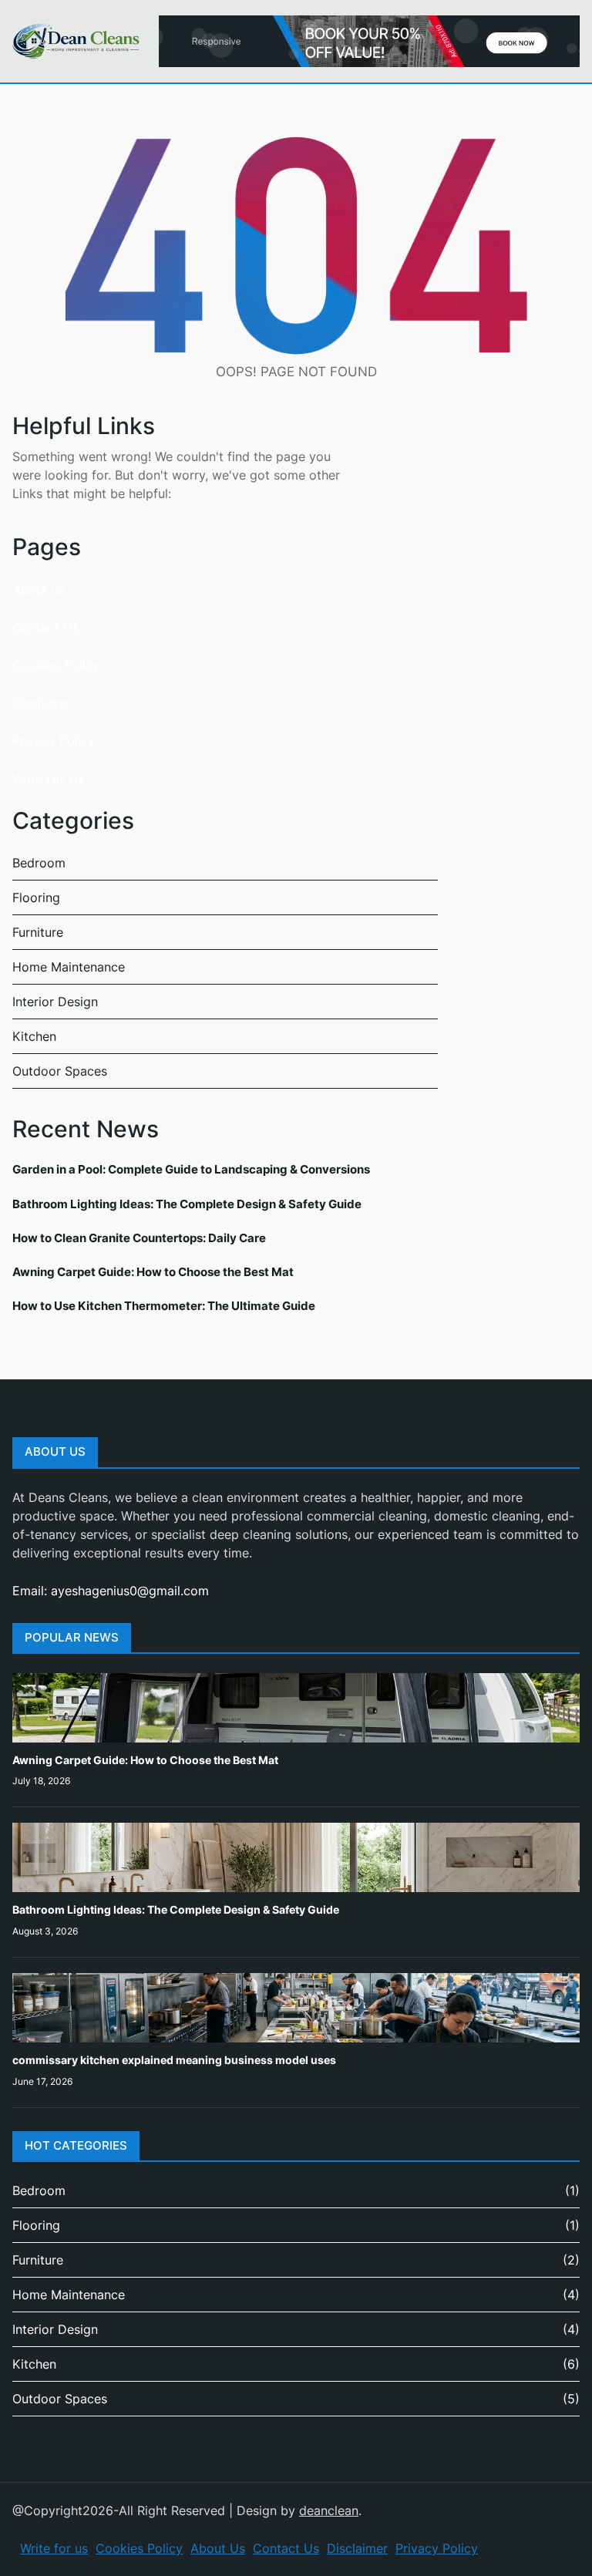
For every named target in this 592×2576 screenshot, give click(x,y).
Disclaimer (43, 703)
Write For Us (48, 779)
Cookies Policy (56, 665)
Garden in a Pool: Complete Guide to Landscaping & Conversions (191, 1169)
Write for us (54, 2548)
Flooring (36, 897)
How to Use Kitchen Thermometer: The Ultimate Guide (164, 1306)
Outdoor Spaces (60, 1071)
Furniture (38, 932)
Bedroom (39, 863)
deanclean (329, 2510)
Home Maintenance (69, 967)
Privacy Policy (54, 741)
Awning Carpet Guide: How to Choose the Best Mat (153, 1272)
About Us (218, 2548)
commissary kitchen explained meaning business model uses (174, 2060)
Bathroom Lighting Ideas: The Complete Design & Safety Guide (187, 1204)
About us (39, 590)
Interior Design (55, 1002)
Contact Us (45, 628)
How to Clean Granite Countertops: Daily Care (139, 1238)
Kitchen (34, 1036)
